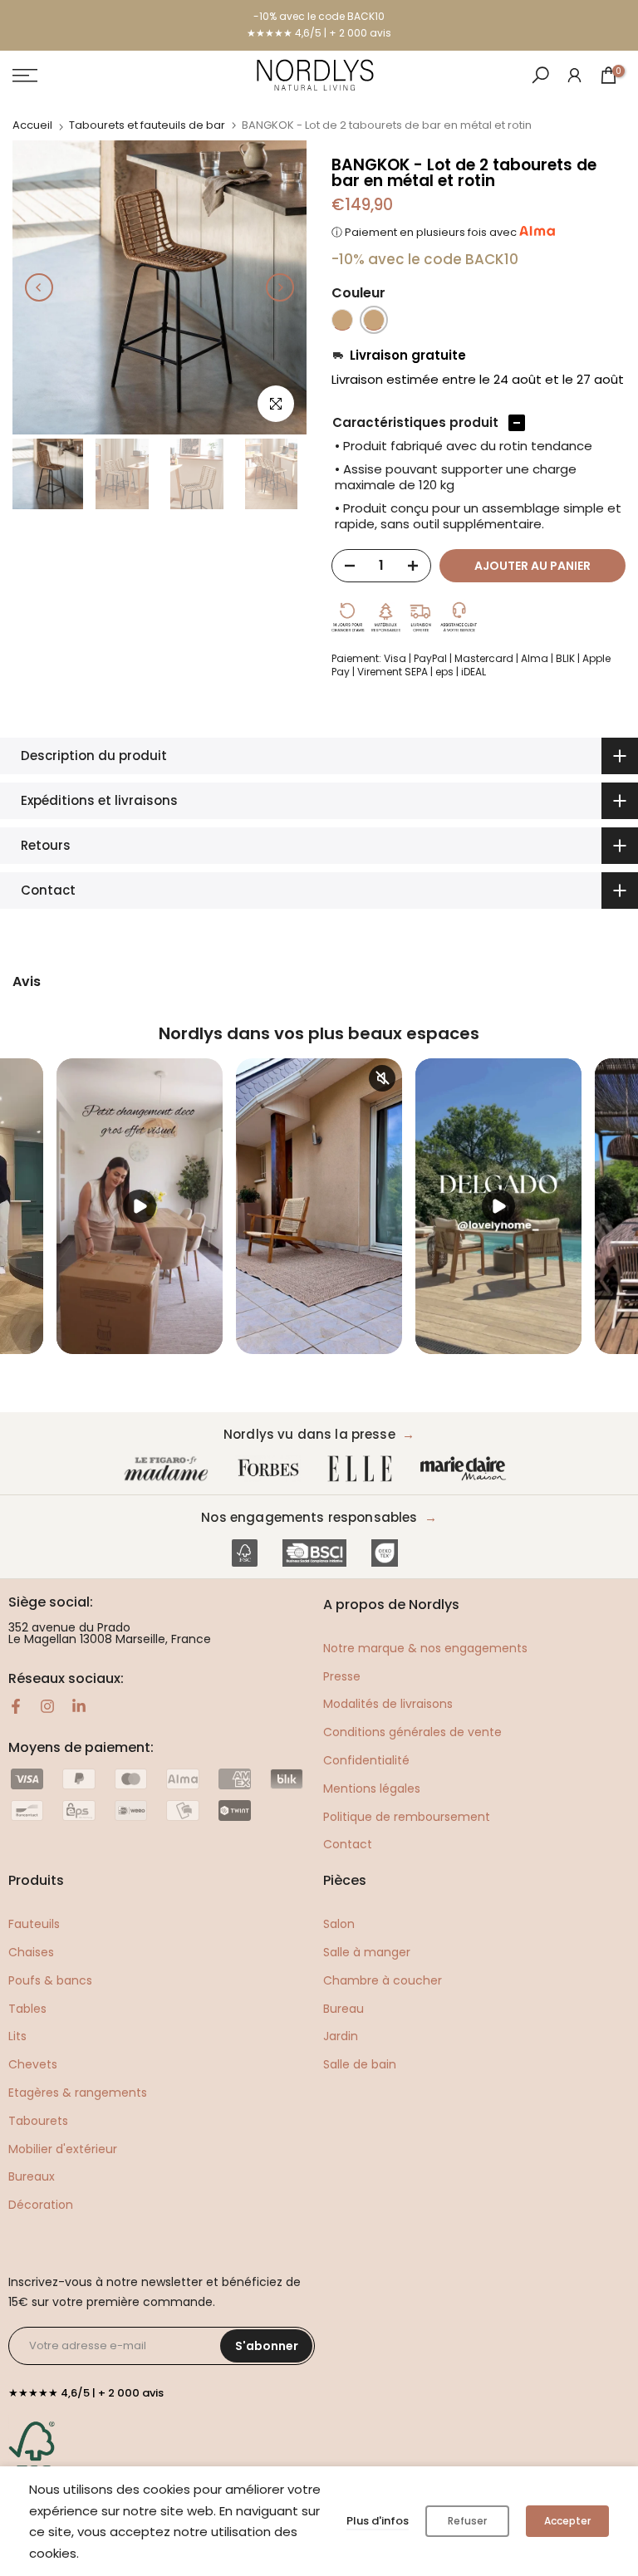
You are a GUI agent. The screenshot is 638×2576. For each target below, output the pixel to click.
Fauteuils (34, 1924)
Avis (27, 982)
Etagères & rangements (78, 2093)
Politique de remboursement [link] (407, 1817)
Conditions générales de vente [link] (412, 1732)
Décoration (41, 2205)
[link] (574, 74)
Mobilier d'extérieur (63, 2149)
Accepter (567, 2521)
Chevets (33, 2064)
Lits (17, 2036)
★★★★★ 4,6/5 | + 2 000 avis (319, 33)
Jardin (341, 2036)
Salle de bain (360, 2064)
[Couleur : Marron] (342, 320)
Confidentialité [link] (366, 1760)
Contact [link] (348, 1844)
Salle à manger (367, 1952)
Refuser (467, 2521)
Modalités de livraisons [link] (388, 1704)
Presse (342, 1676)
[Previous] (39, 287)
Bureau (344, 2009)
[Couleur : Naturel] (374, 320)
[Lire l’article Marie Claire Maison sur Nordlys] (467, 1469)
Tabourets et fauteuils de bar (147, 125)
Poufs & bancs (50, 1980)
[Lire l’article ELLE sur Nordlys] (364, 1469)
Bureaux (32, 2176)
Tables (27, 2009)
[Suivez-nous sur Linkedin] (79, 1706)
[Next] (280, 287)
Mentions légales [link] (372, 1788)
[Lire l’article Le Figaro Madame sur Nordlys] (169, 1469)
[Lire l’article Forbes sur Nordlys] (272, 1469)
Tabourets (38, 2121)
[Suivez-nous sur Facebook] (16, 1706)
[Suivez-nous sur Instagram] (47, 1706)
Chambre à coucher (383, 1980)
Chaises (31, 1952)
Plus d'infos (378, 2521)
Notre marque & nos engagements (425, 1648)
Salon (339, 1924)
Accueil (32, 125)
